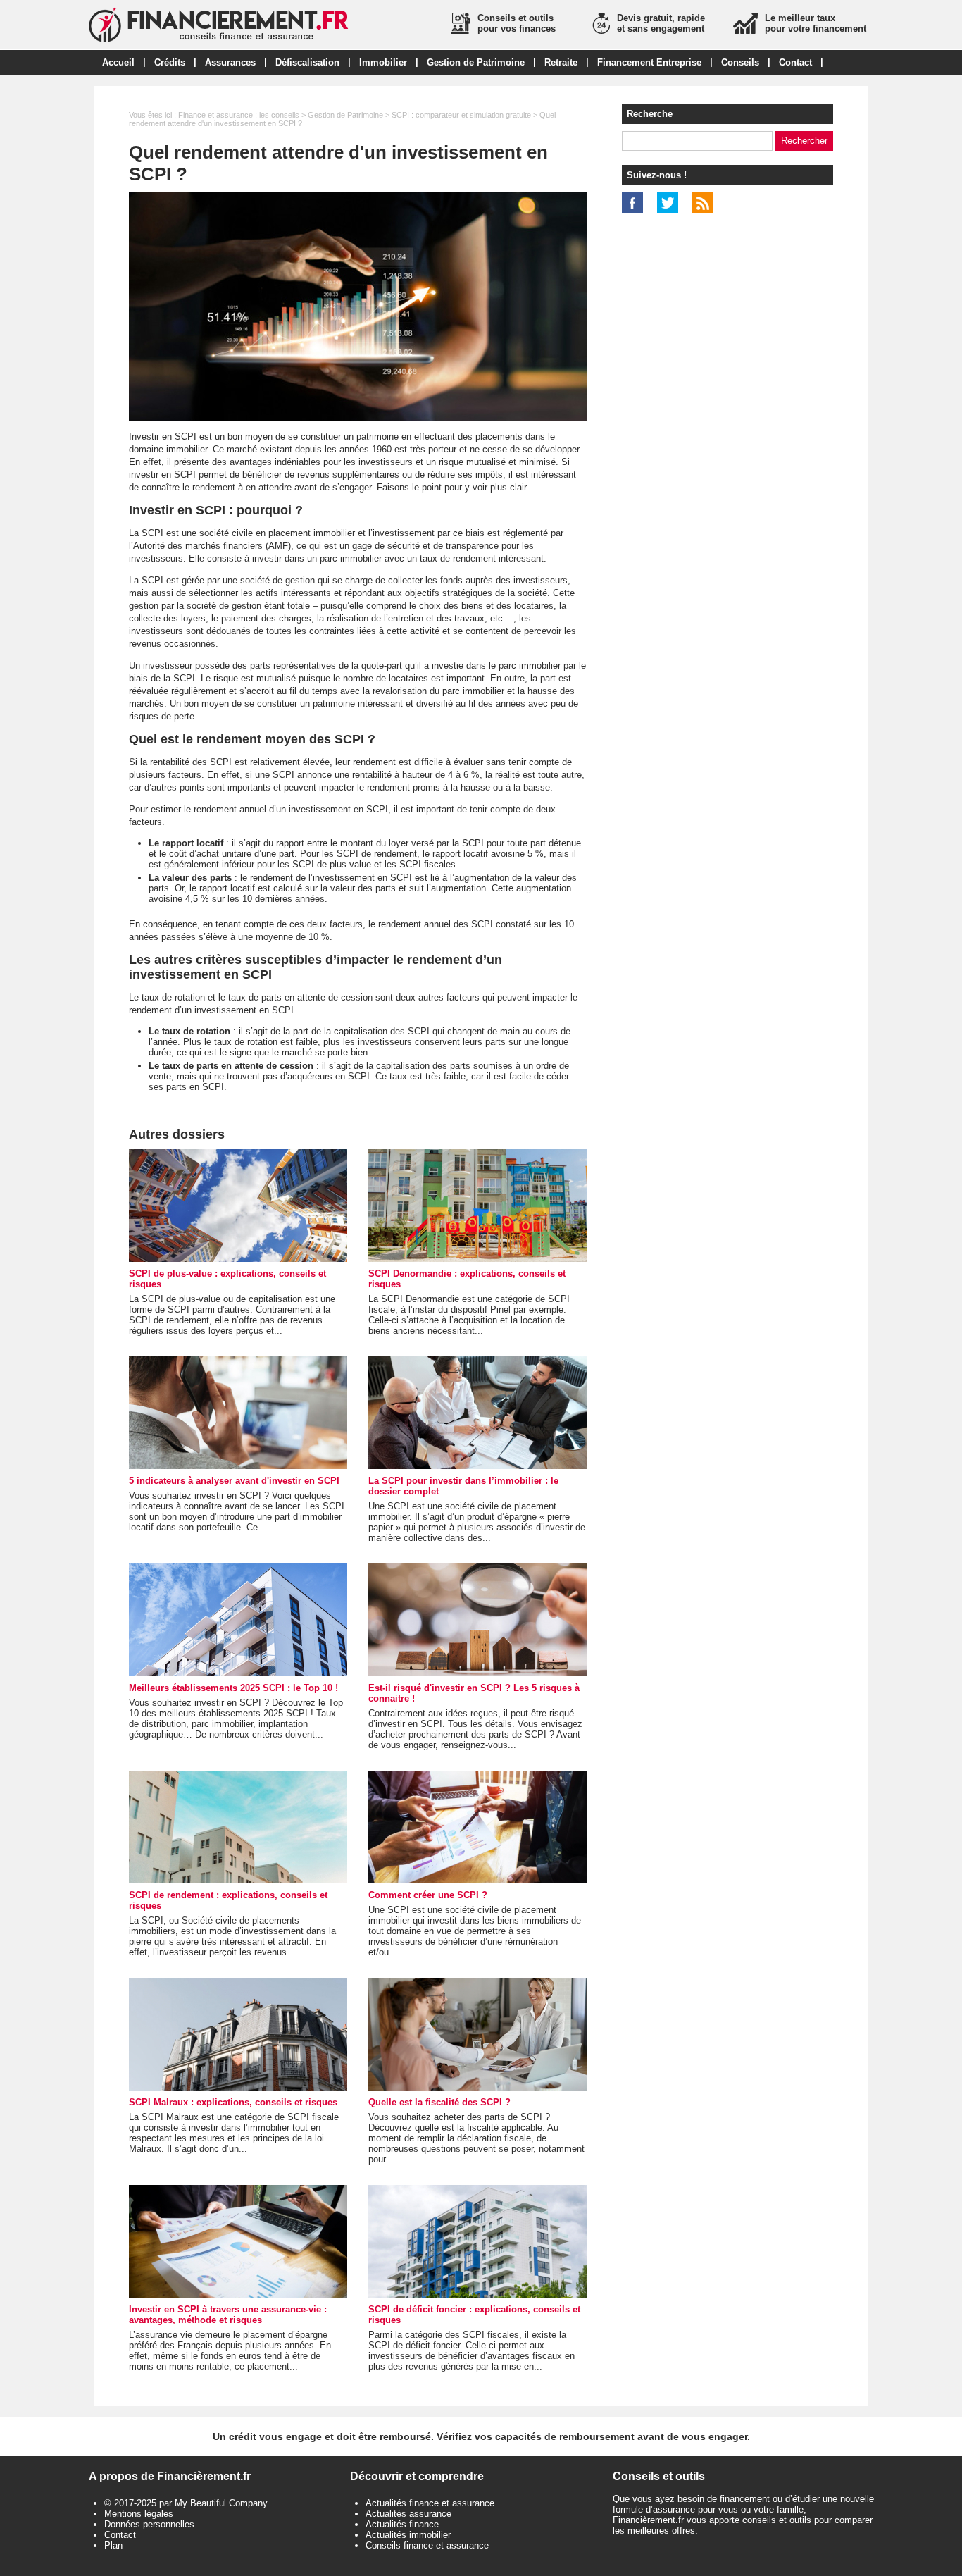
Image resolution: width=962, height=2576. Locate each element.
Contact (795, 62)
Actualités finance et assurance (430, 2503)
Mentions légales (139, 2514)
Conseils (740, 62)
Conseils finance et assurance (427, 2545)
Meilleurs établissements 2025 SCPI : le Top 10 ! (233, 1688)
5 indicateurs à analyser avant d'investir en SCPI (234, 1481)
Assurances (230, 62)
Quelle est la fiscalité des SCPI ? (439, 2102)
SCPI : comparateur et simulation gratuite (461, 115)
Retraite (561, 62)
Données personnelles (149, 2524)
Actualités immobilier (408, 2535)
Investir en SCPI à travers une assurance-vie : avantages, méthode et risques (228, 2315)
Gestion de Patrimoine (476, 62)
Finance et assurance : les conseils (239, 115)
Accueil (118, 62)
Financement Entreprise (649, 62)
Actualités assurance (408, 2514)
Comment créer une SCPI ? (428, 1895)
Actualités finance (402, 2524)
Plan (113, 2545)
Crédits (170, 62)
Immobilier (383, 62)
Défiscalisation (307, 62)
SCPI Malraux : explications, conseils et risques (233, 2102)
